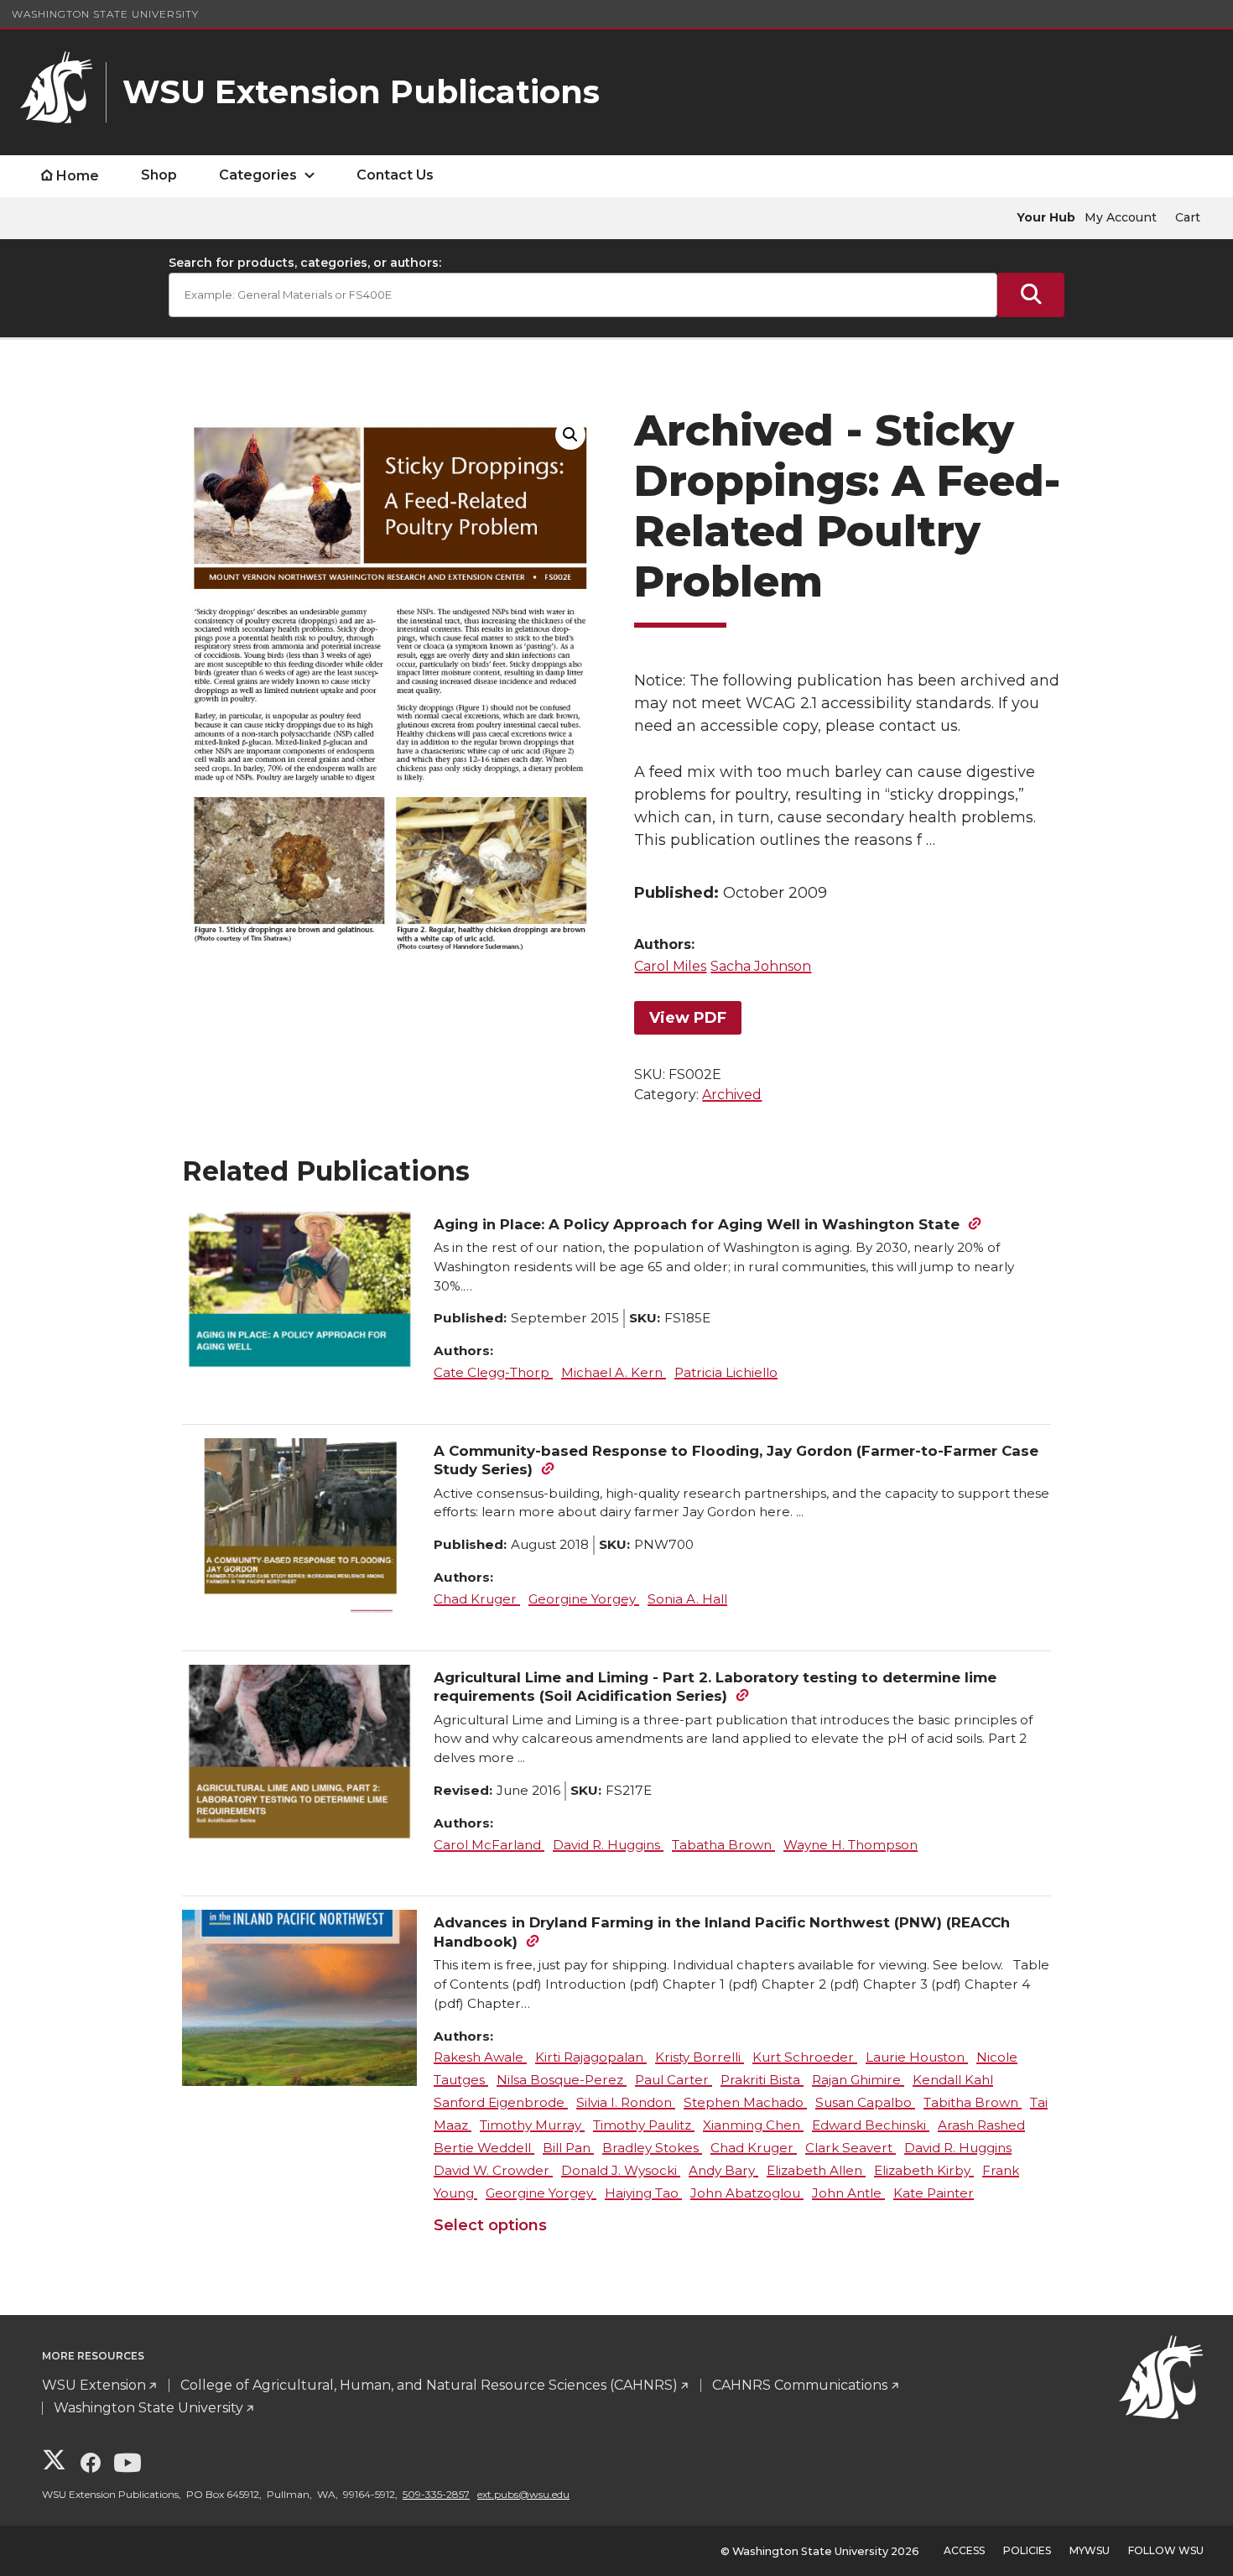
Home (78, 176)
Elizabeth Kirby (924, 2170)
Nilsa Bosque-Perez (562, 2080)
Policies (1027, 2550)
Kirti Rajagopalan (591, 2057)
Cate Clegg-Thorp (493, 1372)
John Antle (848, 2193)
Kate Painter (934, 2193)
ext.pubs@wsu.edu (523, 2494)
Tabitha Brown (973, 2102)
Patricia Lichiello (726, 1372)
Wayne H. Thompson (851, 1845)
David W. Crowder (493, 2170)
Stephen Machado (745, 2102)
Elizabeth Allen (816, 2170)
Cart (1188, 217)
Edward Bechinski (871, 2125)
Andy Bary (723, 2170)
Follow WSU (1166, 2550)
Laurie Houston (917, 2057)
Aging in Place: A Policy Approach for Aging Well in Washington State (697, 1224)
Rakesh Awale (480, 2057)
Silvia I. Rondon (626, 2102)
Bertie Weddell (484, 2148)
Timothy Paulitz (644, 2125)
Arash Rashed (981, 2125)
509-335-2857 (436, 2494)
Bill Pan (568, 2148)
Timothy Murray (532, 2125)
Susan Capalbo (865, 2102)
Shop (159, 175)
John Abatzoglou (747, 2193)
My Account (1121, 217)
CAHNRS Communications (800, 2385)
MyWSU (1090, 2550)
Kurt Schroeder (805, 2057)
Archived (732, 1095)
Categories (258, 175)
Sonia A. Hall (687, 1599)
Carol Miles (670, 966)
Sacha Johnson (761, 966)
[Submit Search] (1031, 295)
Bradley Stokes (652, 2148)
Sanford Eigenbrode (501, 2102)
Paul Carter (674, 2080)
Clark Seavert (851, 2148)
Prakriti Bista (762, 2080)
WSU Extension (94, 2385)
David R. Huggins (608, 1845)
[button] (570, 435)
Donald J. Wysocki (621, 2170)
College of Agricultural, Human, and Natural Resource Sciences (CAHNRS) (429, 2385)
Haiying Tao (643, 2193)
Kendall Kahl (953, 2080)
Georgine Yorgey (584, 1599)
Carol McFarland (489, 1845)
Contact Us (395, 175)
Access (964, 2550)
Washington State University (105, 14)
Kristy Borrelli (700, 2057)
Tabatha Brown (723, 1845)
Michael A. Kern (614, 1372)
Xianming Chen (753, 2125)
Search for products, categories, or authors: (305, 263)
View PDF (688, 1018)
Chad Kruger (477, 1599)
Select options (490, 2225)
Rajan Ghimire (858, 2080)
